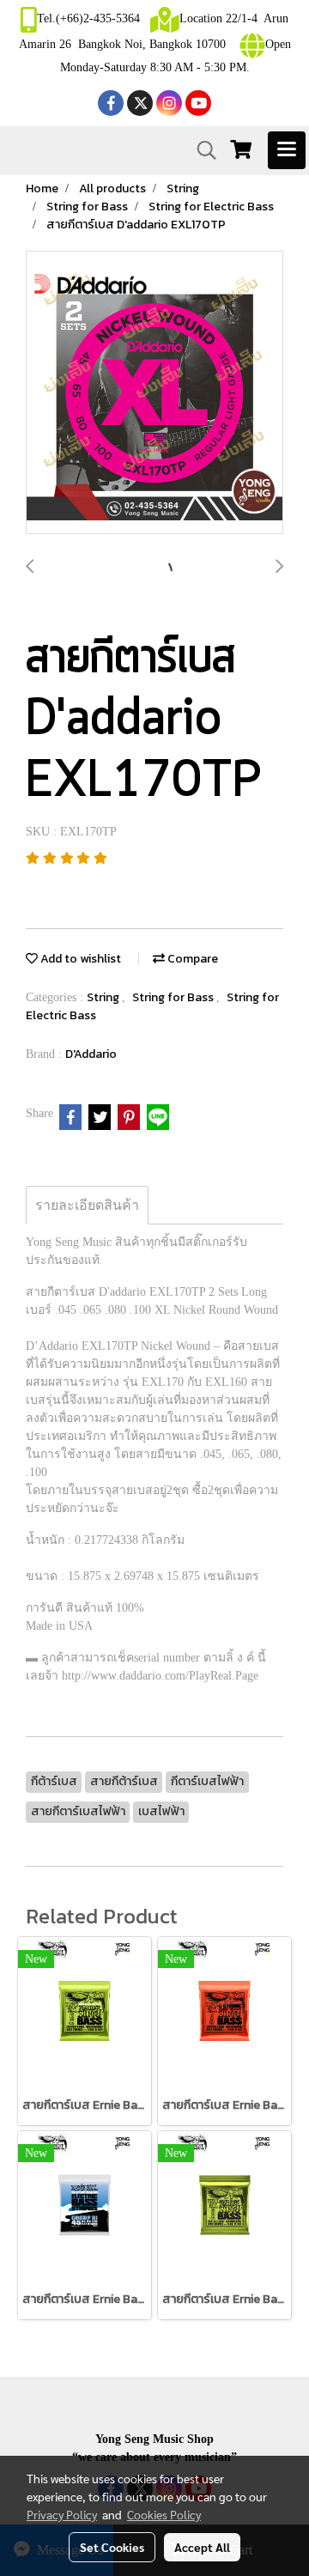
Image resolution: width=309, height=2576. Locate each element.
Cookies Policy (164, 2514)
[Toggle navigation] (287, 150)
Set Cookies (112, 2547)
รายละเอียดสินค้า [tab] (87, 1205)
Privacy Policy (62, 2514)
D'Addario (91, 1054)
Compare (191, 959)
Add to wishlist (79, 959)
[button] (201, 150)
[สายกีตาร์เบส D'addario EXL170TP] (154, 393)
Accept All (202, 2547)
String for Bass (174, 997)
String (104, 997)
